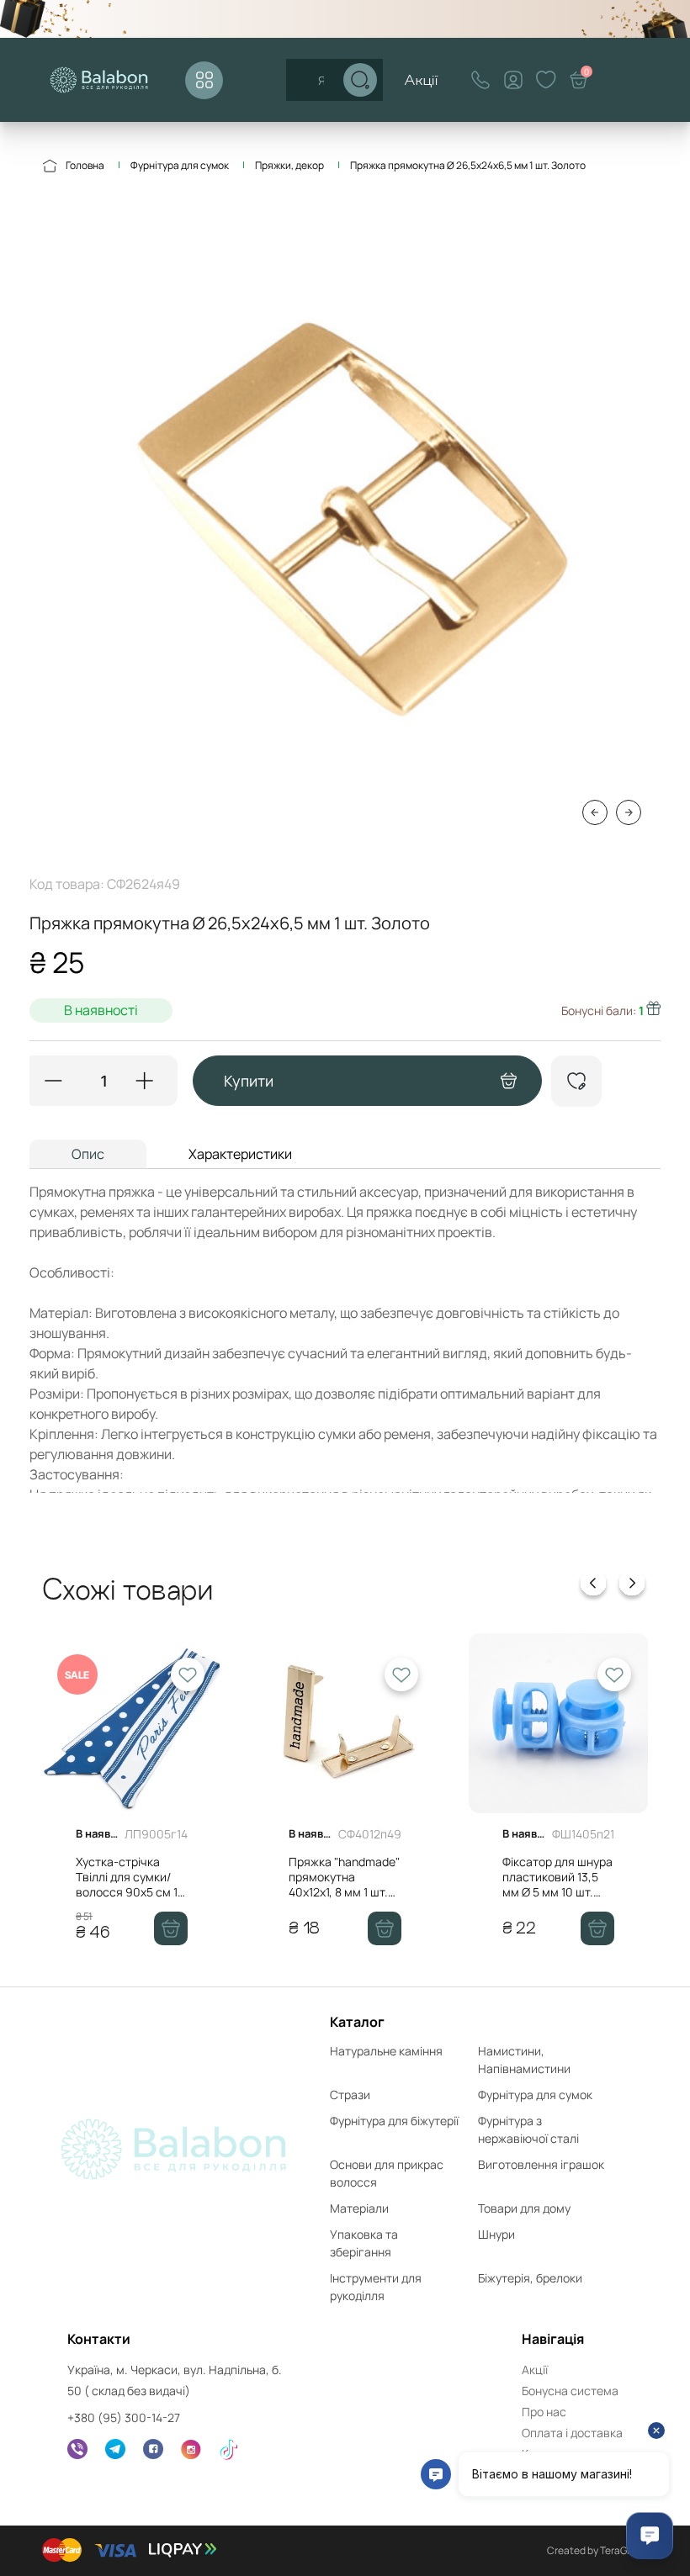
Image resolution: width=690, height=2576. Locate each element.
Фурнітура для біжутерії (394, 2121)
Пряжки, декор (289, 165)
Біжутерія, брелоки (530, 2278)
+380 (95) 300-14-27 (124, 2417)
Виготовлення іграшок (541, 2164)
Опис (88, 1154)
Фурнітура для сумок (180, 165)
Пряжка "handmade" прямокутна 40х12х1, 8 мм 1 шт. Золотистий (344, 1885)
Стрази (350, 2095)
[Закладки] (546, 80)
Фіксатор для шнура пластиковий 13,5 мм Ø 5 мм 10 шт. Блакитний (557, 1885)
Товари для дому (524, 2208)
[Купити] (171, 1928)
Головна (85, 165)
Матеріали (359, 2208)
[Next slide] (632, 1586)
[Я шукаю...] (360, 80)
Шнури (496, 2234)
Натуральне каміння (386, 2051)
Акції (421, 79)
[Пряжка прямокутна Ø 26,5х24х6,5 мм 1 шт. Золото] (345, 524)
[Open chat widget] (650, 2536)
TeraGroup (624, 2550)
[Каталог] (204, 80)
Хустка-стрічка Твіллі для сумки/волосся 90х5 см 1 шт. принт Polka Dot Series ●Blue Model (129, 1892)
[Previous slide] (593, 1586)
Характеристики (240, 1154)
